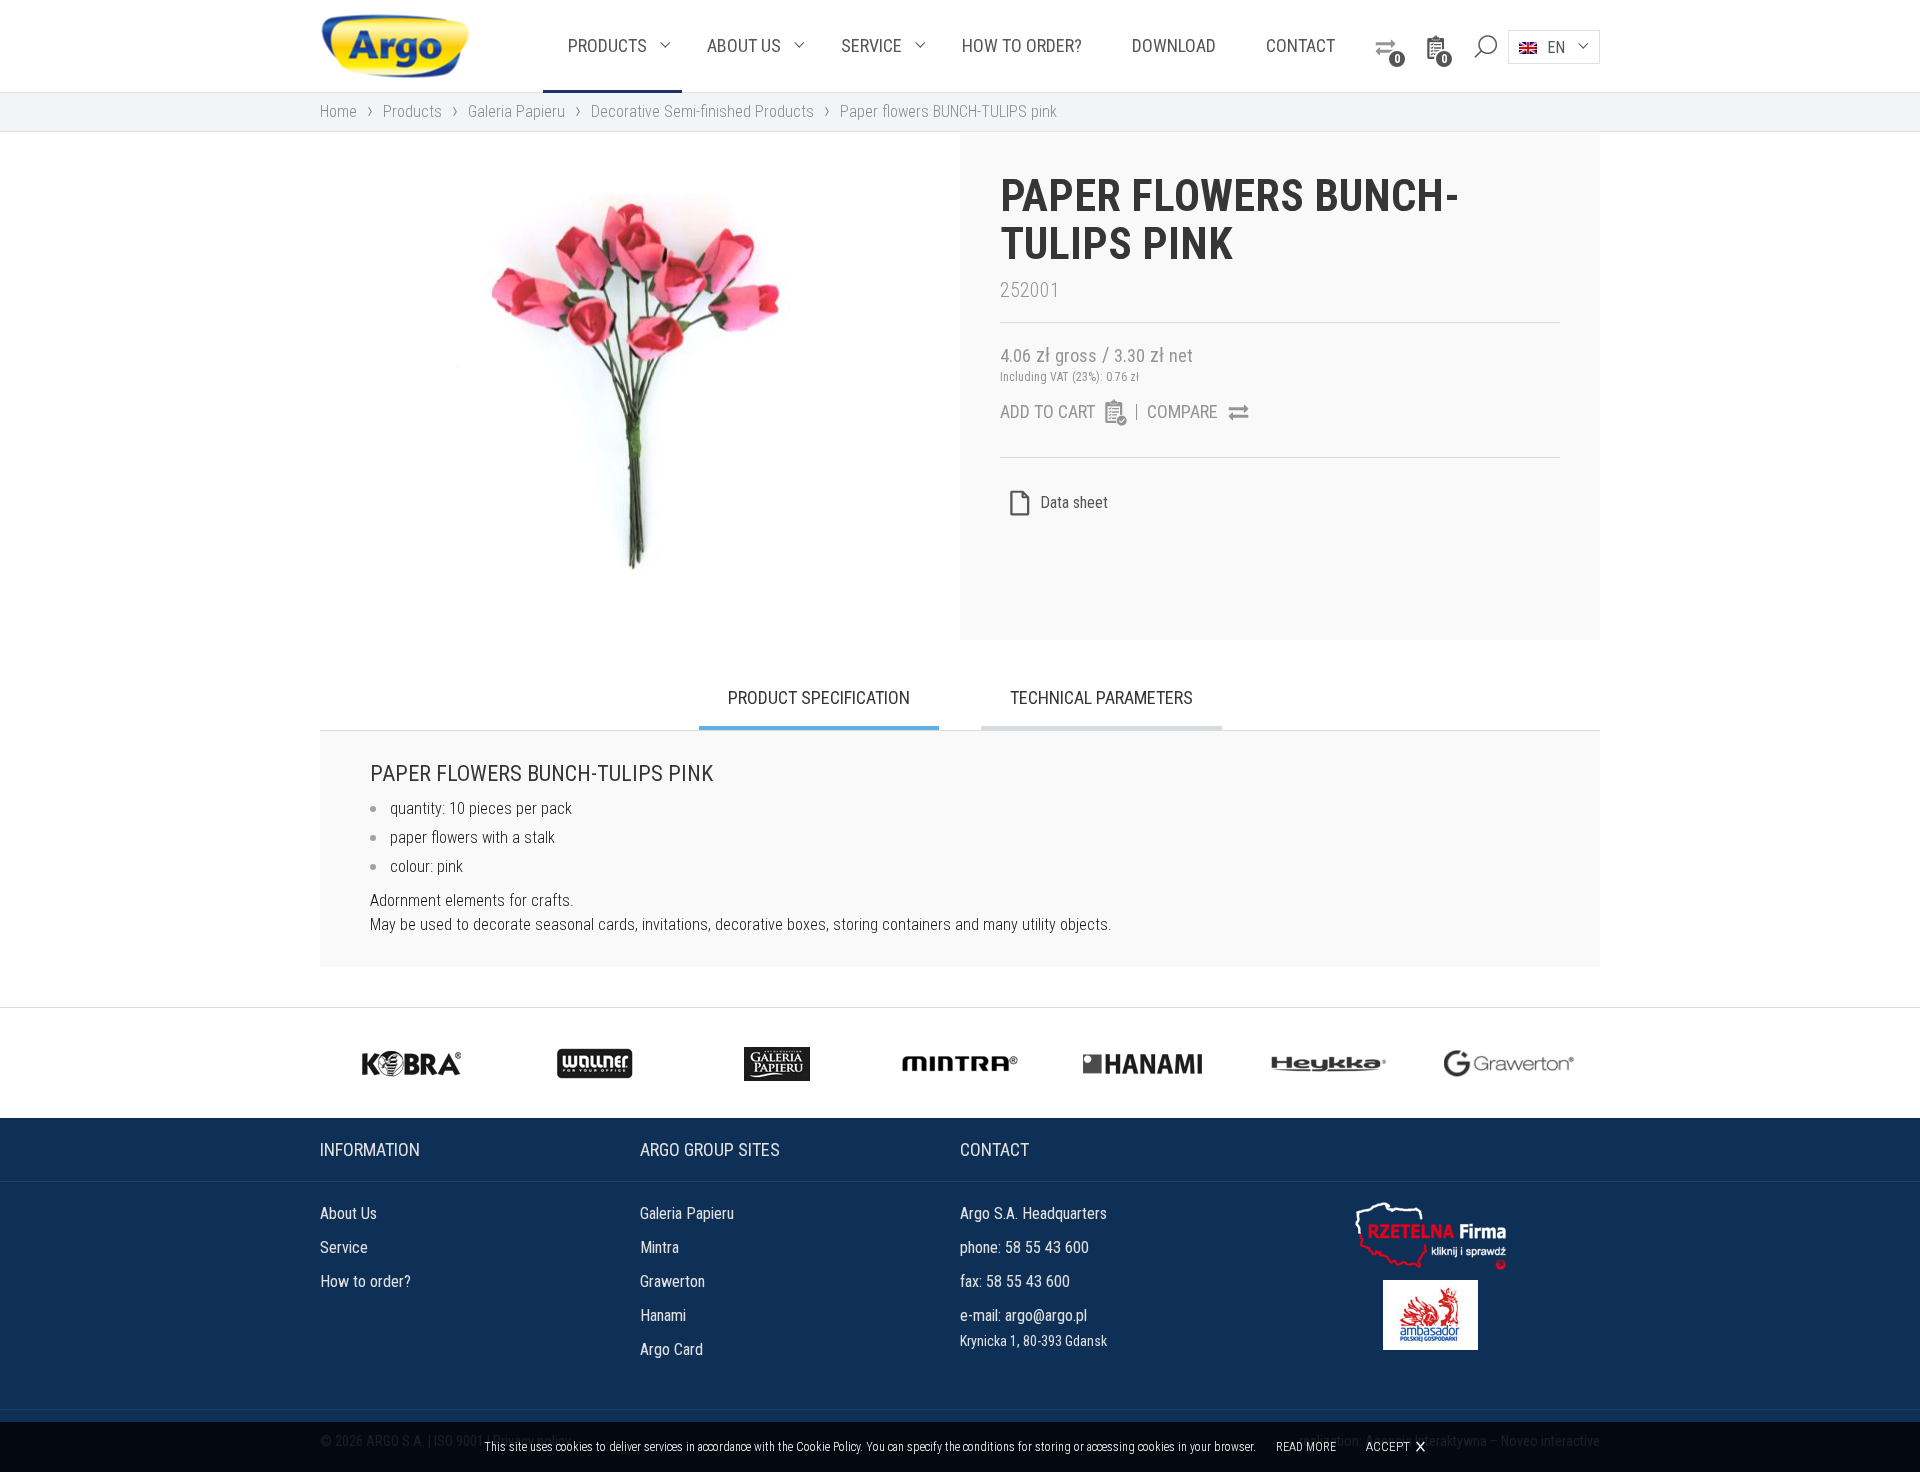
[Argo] (395, 46)
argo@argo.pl (1046, 1315)
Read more (1306, 1447)
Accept (1388, 1446)
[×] (1485, 46)
